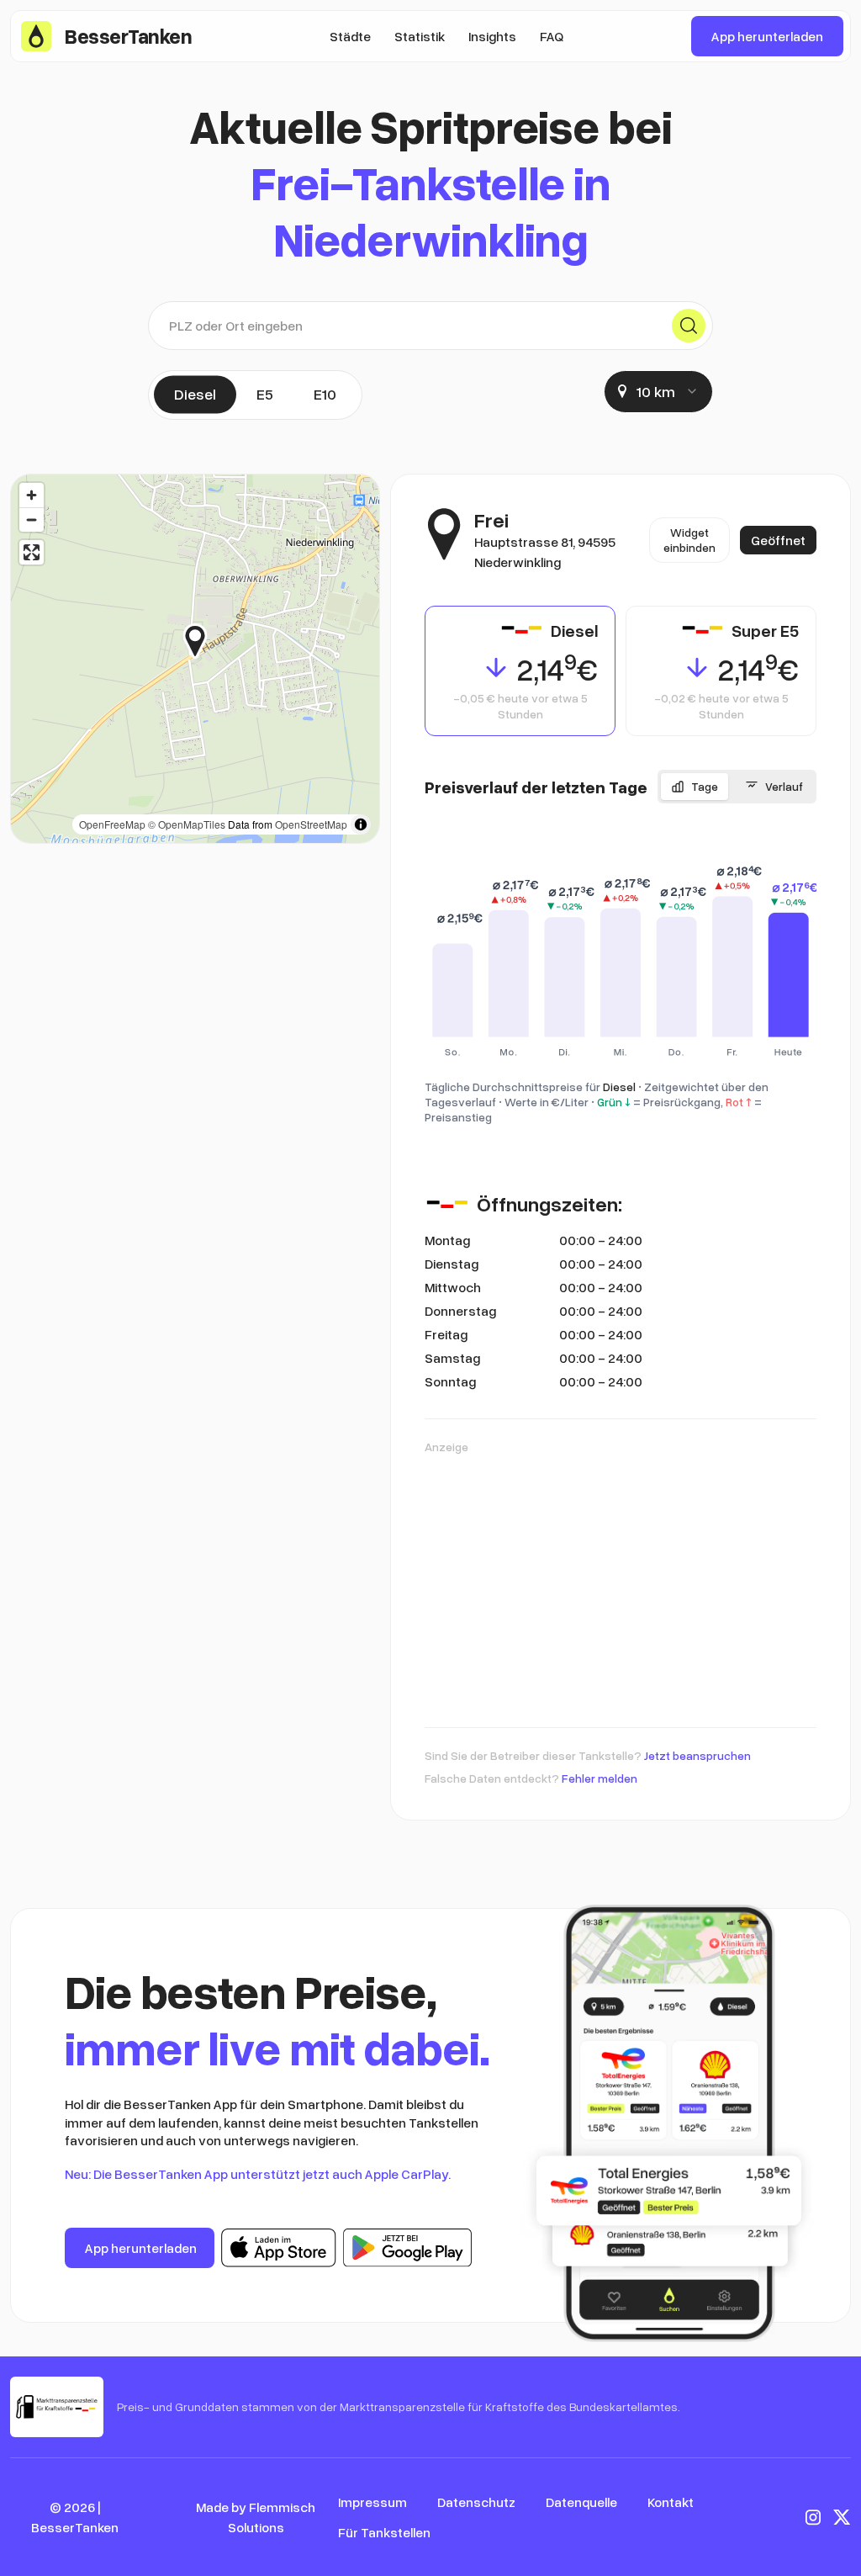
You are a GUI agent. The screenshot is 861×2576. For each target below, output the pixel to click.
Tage (705, 786)
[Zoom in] (32, 495)
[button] (207, 641)
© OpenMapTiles (187, 824)
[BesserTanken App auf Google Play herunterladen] (407, 2248)
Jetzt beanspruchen (697, 1755)
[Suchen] (689, 326)
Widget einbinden (689, 540)
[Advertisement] (621, 1582)
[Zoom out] (32, 519)
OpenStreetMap (311, 824)
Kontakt (671, 2502)
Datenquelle (581, 2502)
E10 (325, 394)
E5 (265, 394)
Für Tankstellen (384, 2532)
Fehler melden (600, 1778)
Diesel (195, 394)
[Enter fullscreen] (32, 552)
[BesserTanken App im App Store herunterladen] (279, 2248)
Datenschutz (476, 2502)
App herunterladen (767, 36)
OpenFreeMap (112, 824)
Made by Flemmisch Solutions (256, 2517)
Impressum (372, 2502)
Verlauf (784, 786)
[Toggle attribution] (361, 824)
